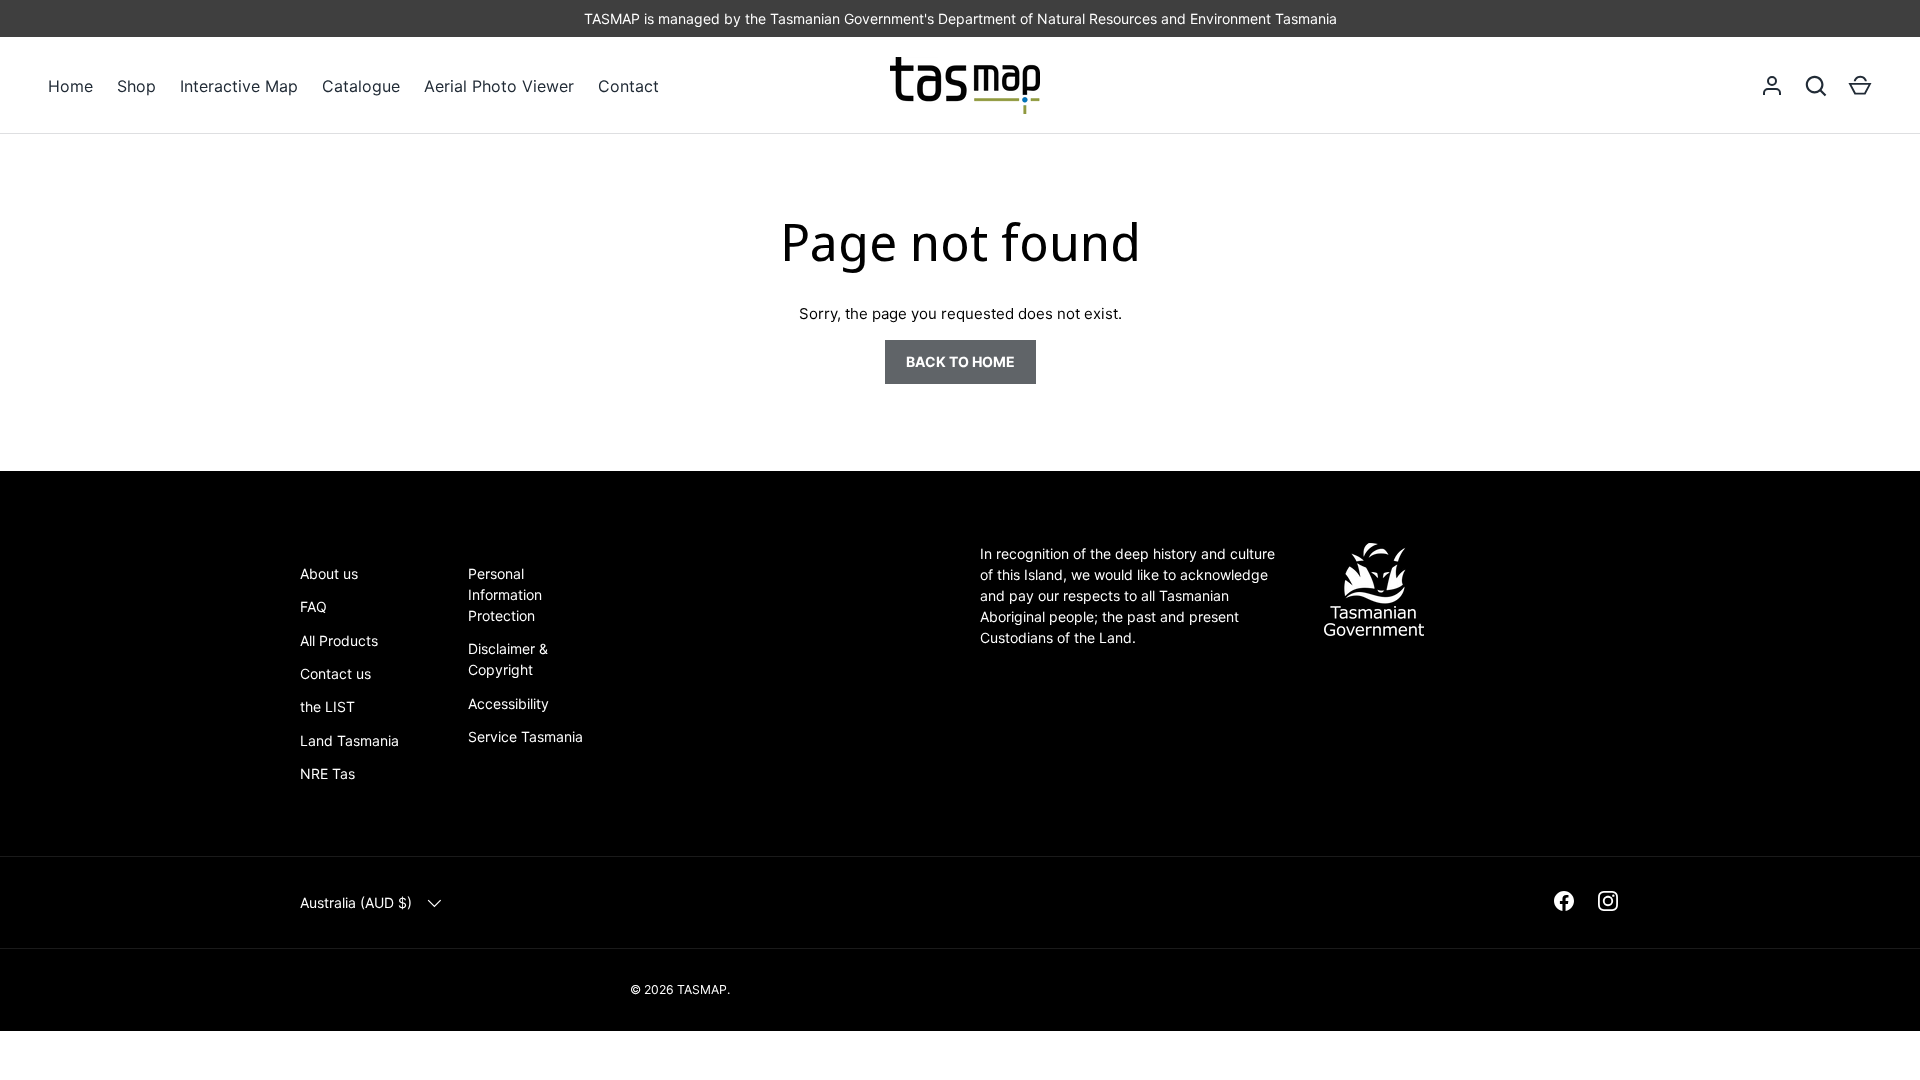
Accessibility (508, 703)
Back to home (960, 361)
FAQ (313, 606)
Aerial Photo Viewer (499, 86)
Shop (136, 86)
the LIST (327, 706)
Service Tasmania (525, 736)
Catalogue (361, 86)
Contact (628, 86)
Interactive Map (239, 86)
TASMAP (702, 989)
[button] (1860, 86)
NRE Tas (327, 773)
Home (70, 86)
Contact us (335, 673)
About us (329, 573)
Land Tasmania (349, 740)
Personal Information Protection (505, 594)
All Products (339, 640)
